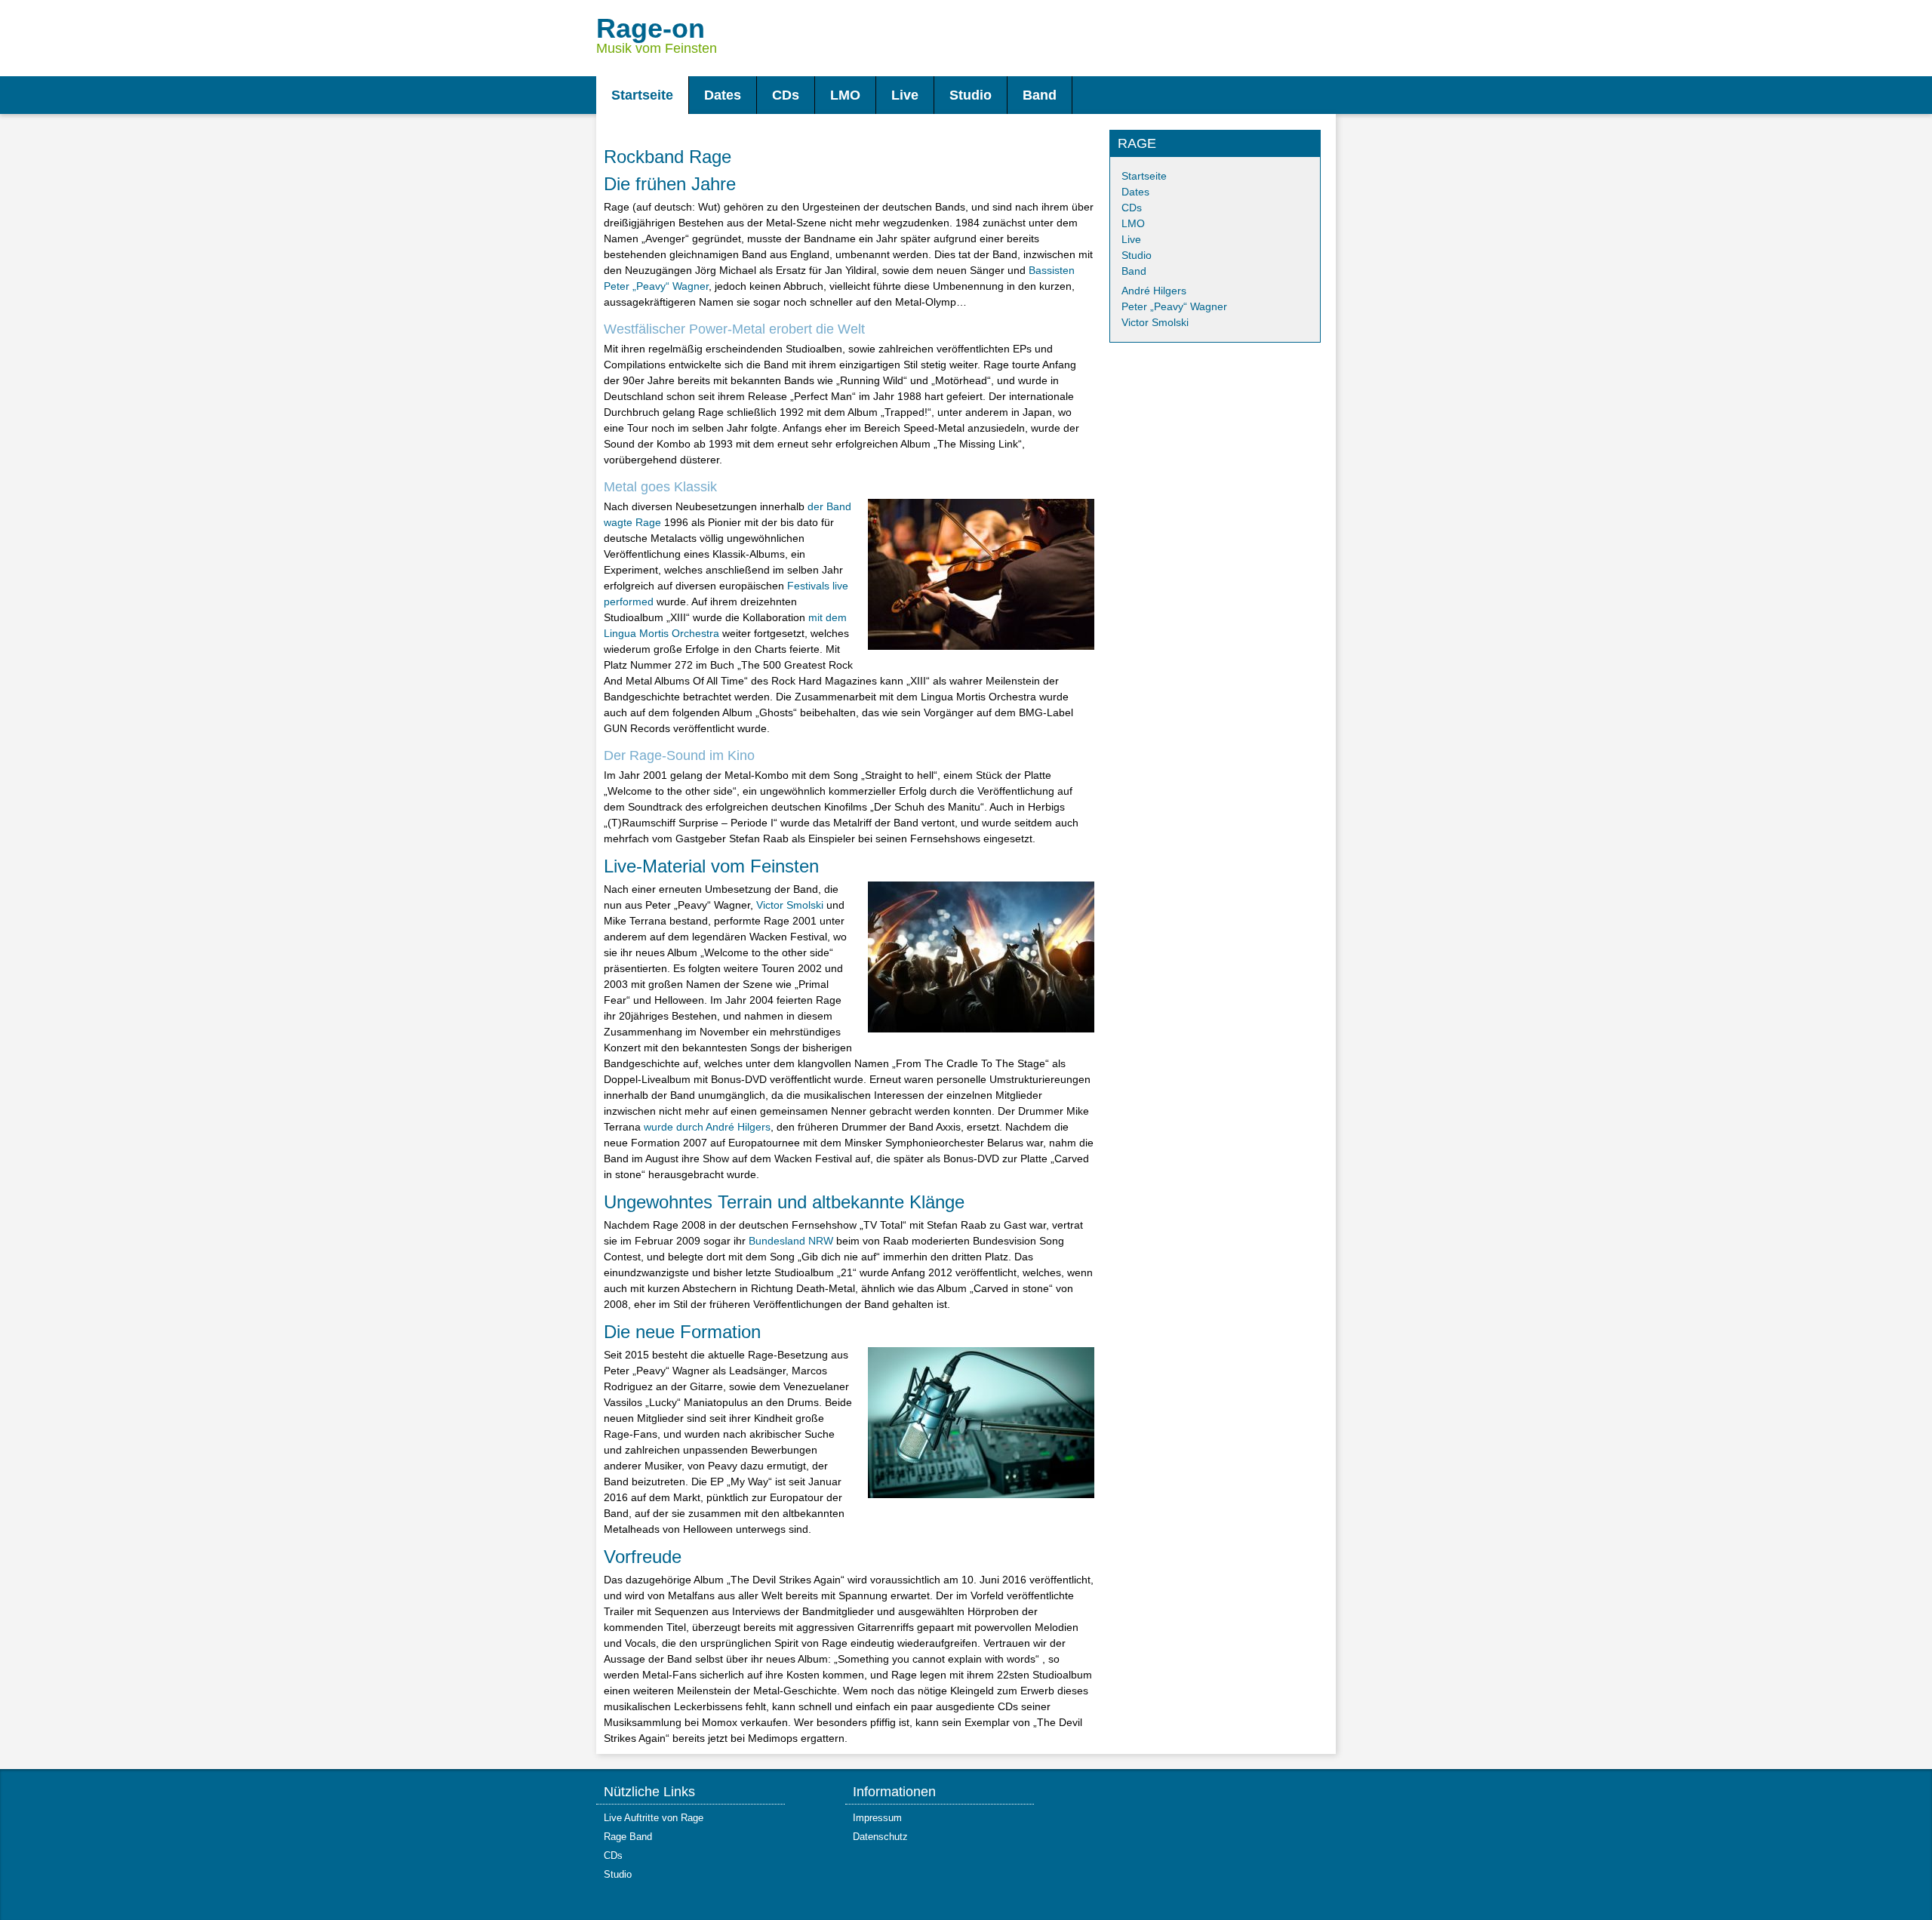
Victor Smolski (790, 905)
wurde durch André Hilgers (707, 1127)
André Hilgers (1154, 291)
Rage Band (628, 1837)
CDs (1132, 208)
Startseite (1144, 176)
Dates (1135, 192)
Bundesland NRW (791, 1241)
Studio (1137, 255)
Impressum (877, 1818)
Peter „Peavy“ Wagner (1174, 306)
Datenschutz (880, 1837)
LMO (1133, 223)
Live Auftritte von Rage (654, 1818)
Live (1131, 239)
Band (1134, 271)
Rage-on (651, 28)
